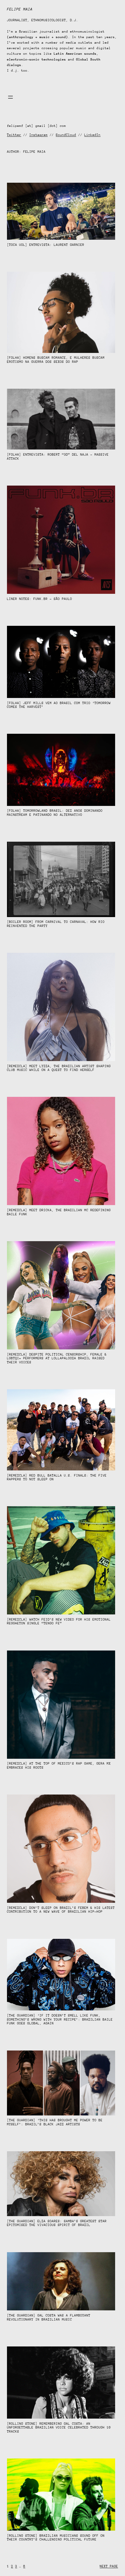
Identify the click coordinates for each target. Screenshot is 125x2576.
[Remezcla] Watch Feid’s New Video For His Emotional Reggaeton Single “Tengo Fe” (59, 1622)
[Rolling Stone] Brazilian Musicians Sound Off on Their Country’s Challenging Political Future (56, 2538)
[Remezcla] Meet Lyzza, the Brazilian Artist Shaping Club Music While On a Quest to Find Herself (59, 1068)
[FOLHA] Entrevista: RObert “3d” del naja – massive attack (58, 457)
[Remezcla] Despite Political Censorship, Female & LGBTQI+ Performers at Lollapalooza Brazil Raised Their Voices (57, 1358)
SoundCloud (66, 135)
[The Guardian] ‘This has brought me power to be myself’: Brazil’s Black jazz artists (55, 2122)
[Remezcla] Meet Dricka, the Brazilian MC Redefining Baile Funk (59, 1212)
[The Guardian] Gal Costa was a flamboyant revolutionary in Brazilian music (49, 2317)
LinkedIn (92, 135)
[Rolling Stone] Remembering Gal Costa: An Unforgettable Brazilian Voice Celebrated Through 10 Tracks (59, 2428)
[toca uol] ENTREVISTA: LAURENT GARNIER (46, 245)
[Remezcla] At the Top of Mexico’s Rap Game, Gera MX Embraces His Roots (59, 1766)
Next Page (109, 2566)
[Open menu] (10, 97)
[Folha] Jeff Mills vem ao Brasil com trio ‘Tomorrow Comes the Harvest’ (59, 705)
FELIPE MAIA (20, 9)
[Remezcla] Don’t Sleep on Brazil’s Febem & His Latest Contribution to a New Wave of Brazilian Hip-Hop (61, 1910)
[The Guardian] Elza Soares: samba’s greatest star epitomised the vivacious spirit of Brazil (57, 2223)
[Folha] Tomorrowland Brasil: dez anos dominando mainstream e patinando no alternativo (55, 813)
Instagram (39, 135)
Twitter (14, 135)
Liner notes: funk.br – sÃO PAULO (40, 599)
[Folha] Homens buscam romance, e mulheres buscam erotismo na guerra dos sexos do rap (56, 360)
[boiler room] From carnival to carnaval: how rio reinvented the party (56, 924)
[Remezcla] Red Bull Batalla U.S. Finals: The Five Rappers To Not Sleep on (57, 1478)
